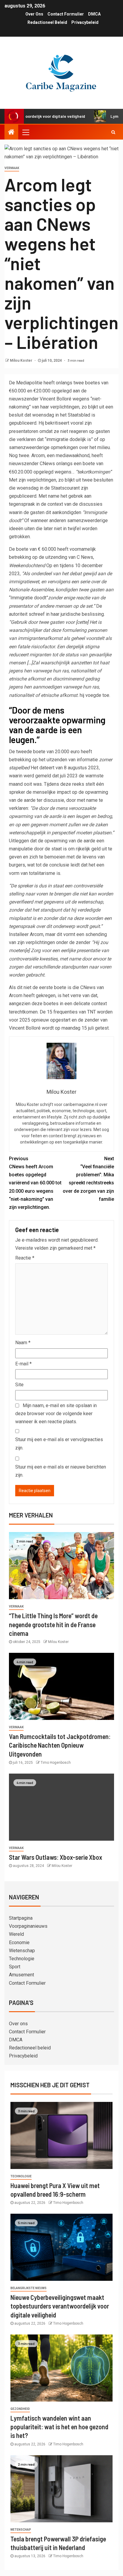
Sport (15, 1967)
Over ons (34, 14)
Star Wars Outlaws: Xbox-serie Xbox (56, 1857)
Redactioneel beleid (47, 22)
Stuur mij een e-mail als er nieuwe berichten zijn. (61, 1471)
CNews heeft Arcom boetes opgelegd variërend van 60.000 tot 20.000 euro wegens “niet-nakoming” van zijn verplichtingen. (35, 1183)
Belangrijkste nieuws (29, 2288)
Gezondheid (20, 2409)
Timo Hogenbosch (56, 1763)
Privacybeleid (85, 22)
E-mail (23, 1364)
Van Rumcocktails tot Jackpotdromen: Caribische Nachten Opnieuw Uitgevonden (60, 1745)
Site (19, 1385)
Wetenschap (22, 1951)
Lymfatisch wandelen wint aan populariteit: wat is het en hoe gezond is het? (59, 2427)
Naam (23, 1343)
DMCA (94, 14)
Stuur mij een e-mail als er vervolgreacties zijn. (59, 1444)
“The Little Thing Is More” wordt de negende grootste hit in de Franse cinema (53, 1624)
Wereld (16, 1934)
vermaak (12, 168)
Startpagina (21, 1918)
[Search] (113, 132)
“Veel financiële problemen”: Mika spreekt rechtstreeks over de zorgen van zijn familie (88, 1179)
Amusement (21, 1975)
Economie (19, 1943)
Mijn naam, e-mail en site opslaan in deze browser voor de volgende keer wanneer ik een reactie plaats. (56, 1414)
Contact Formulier (66, 14)
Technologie (22, 1959)
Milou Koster (21, 361)
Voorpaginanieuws (28, 1926)
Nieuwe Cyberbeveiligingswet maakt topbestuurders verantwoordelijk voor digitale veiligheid (60, 2306)
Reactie (25, 1258)
